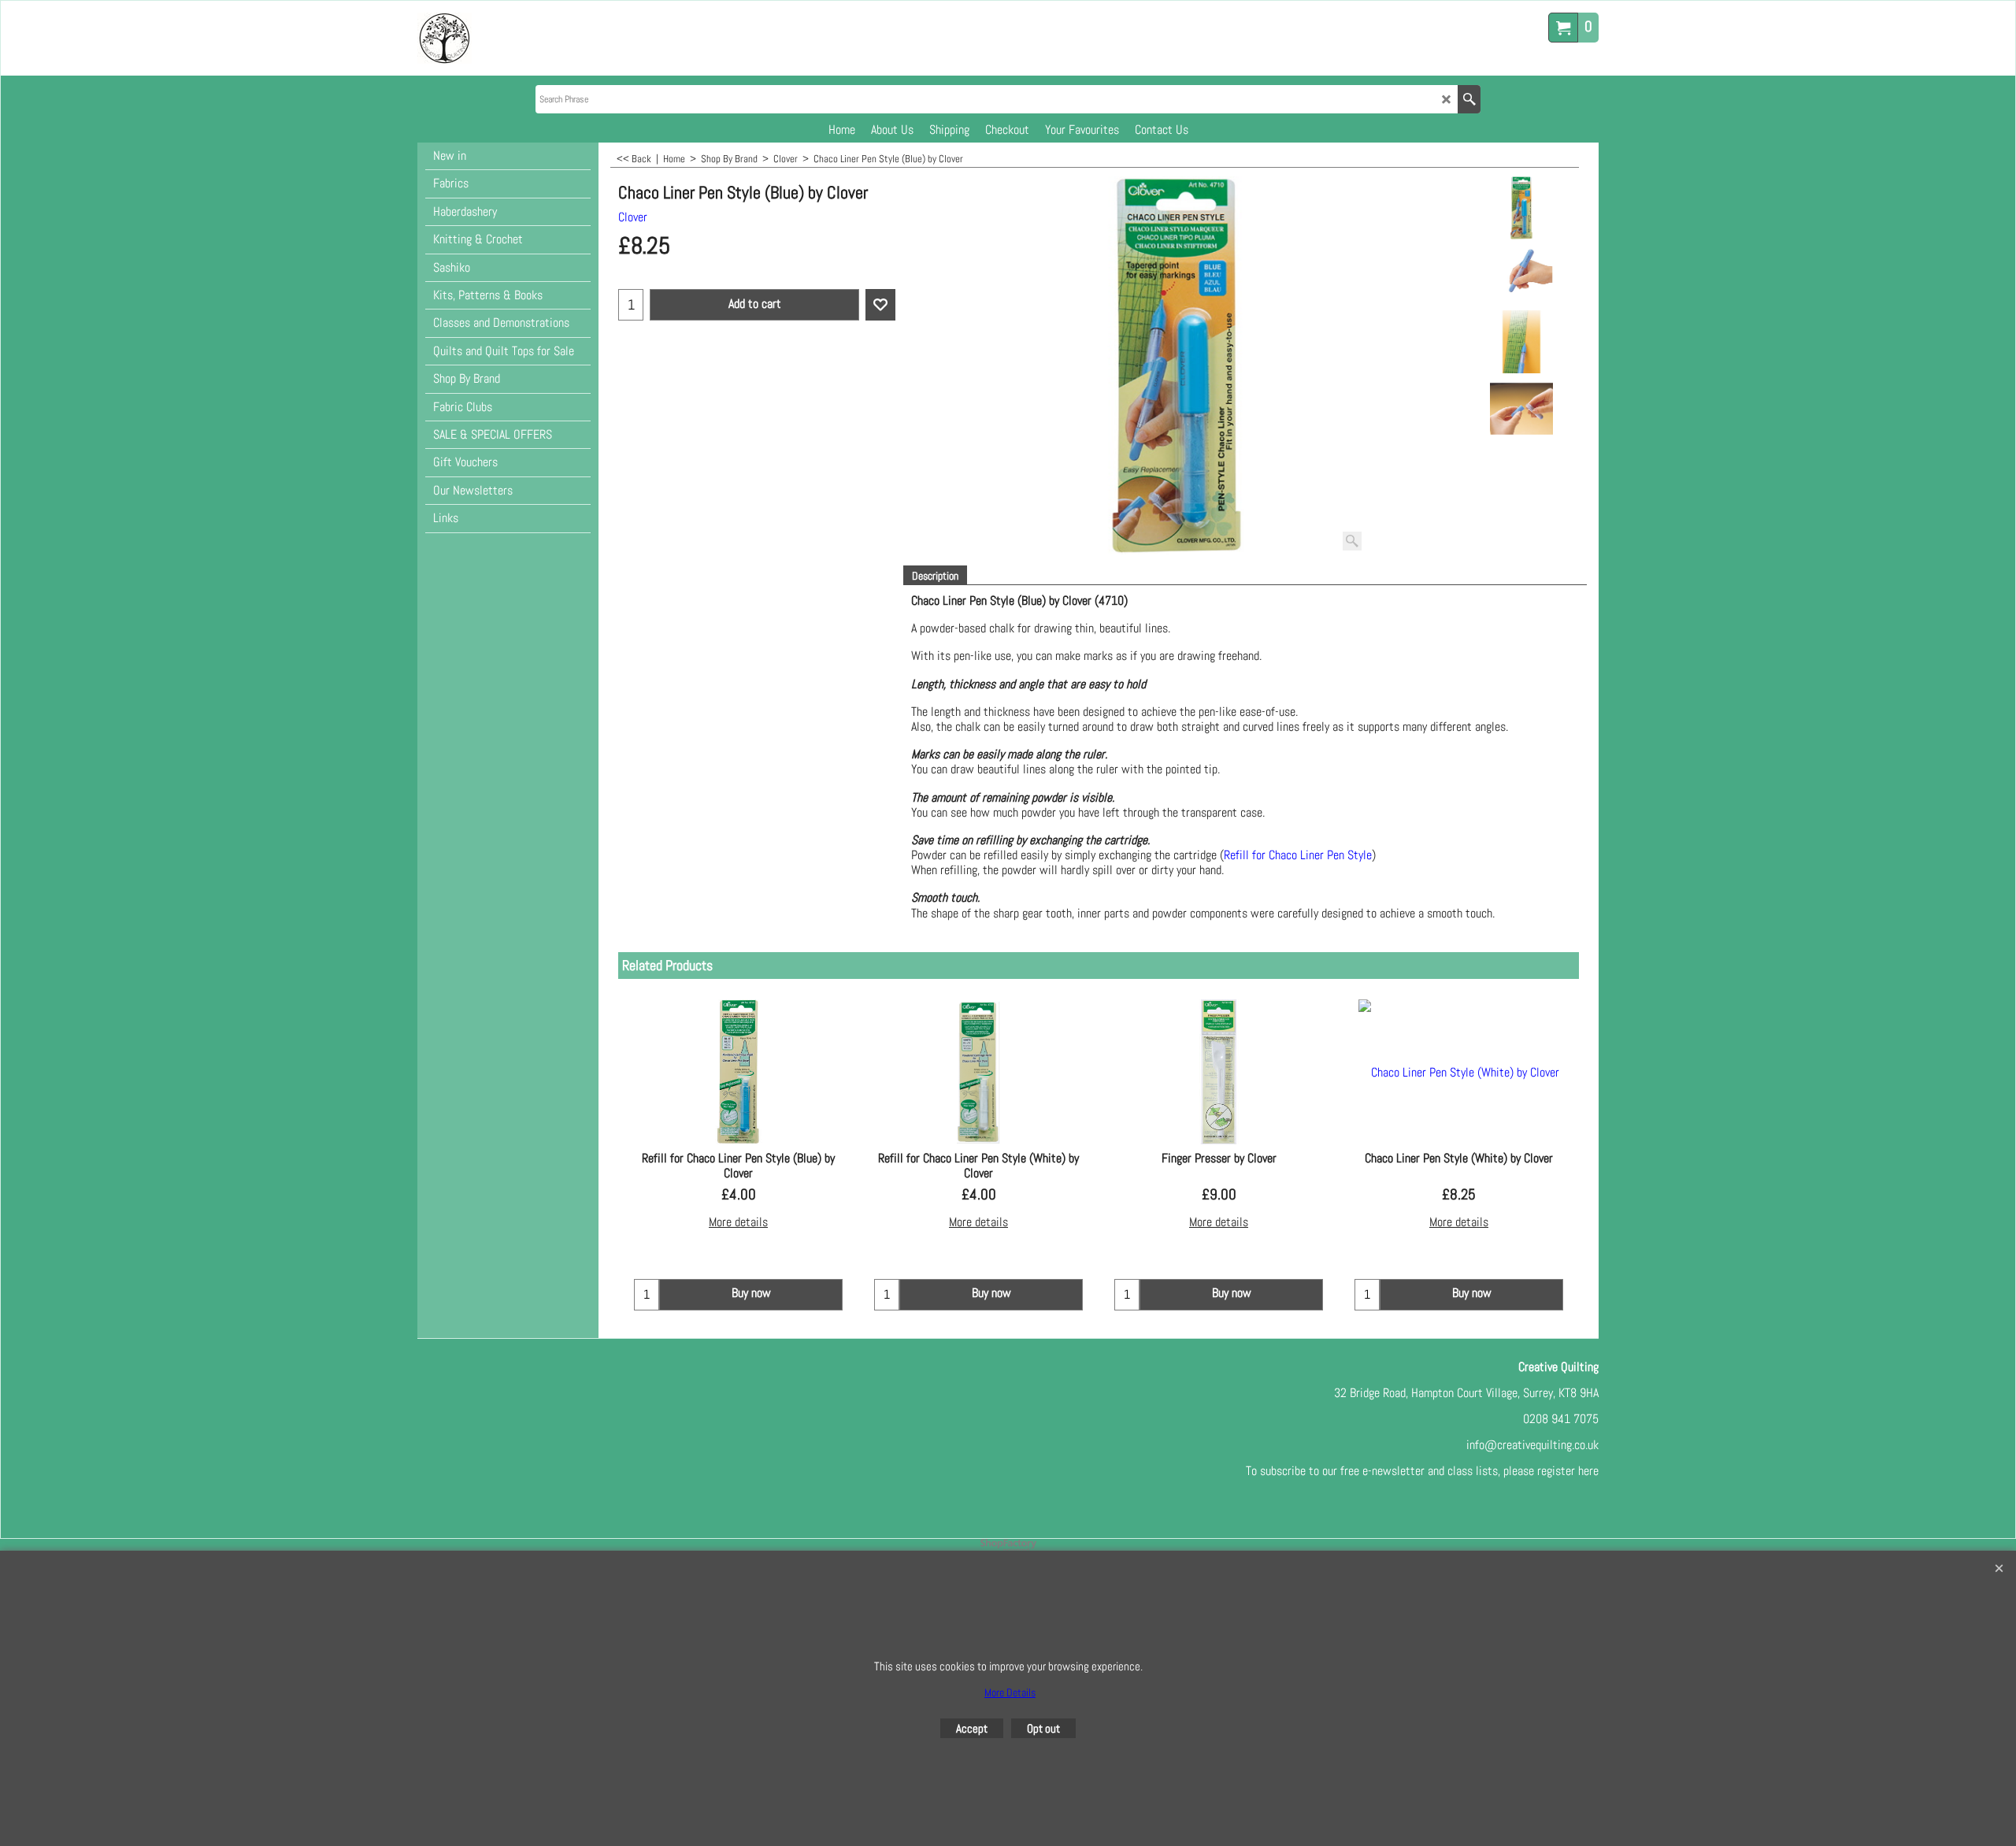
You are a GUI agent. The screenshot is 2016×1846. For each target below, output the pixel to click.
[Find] (1469, 99)
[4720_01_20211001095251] (1521, 409)
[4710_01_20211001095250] (1521, 275)
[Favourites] (880, 305)
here (1588, 1471)
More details (738, 1222)
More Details (1010, 1692)
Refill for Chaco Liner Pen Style (1298, 855)
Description (935, 576)
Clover (633, 217)
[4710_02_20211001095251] (1521, 342)
